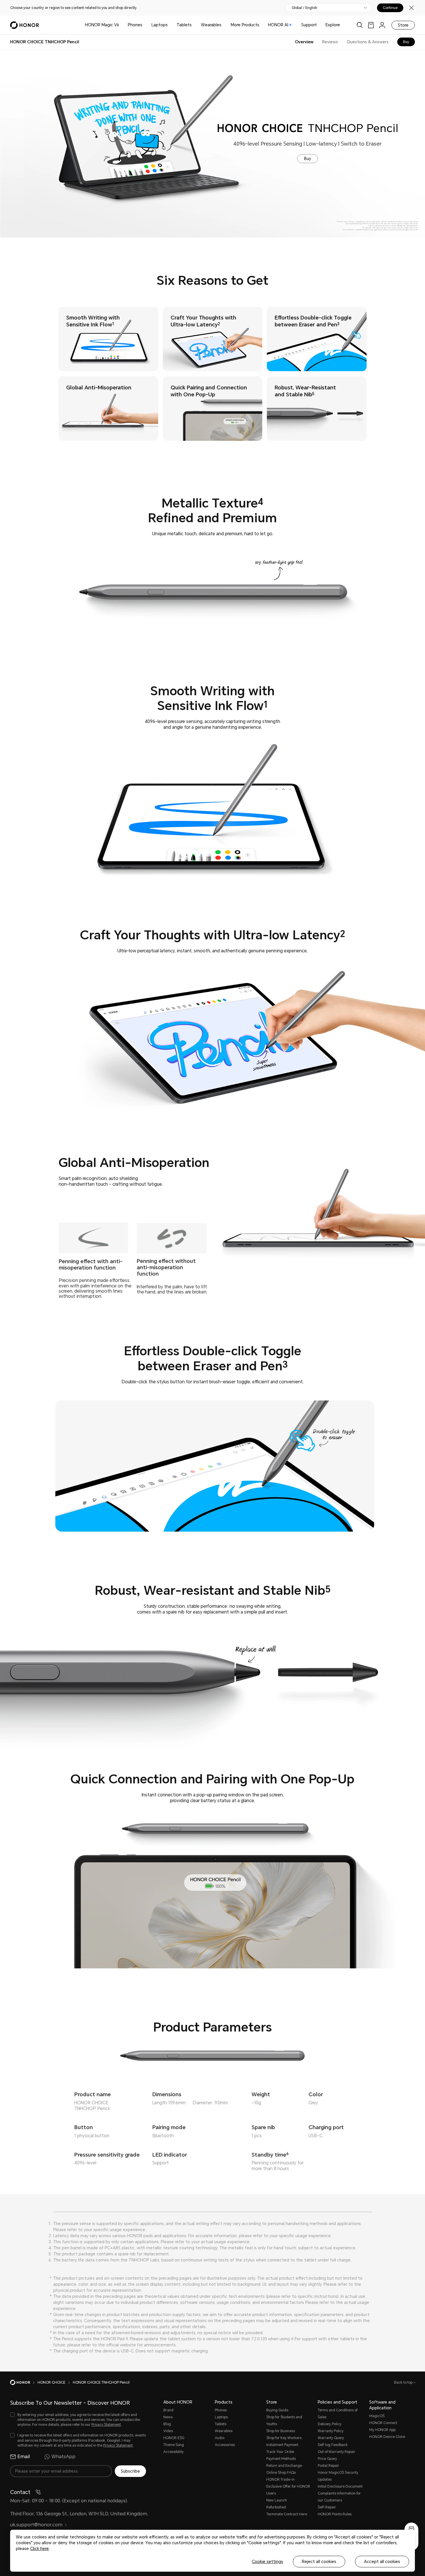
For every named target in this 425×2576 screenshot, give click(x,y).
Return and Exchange (284, 2466)
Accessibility (173, 2452)
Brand (168, 2410)
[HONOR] (24, 2382)
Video (168, 2431)
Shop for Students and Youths (284, 2421)
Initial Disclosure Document (340, 2486)
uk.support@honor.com (36, 2525)
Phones (135, 25)
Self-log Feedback (333, 2445)
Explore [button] (333, 25)
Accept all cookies (382, 2562)
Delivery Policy (330, 2424)
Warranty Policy (331, 2431)
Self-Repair (327, 2507)
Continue (390, 8)
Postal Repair (328, 2466)
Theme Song (174, 2445)
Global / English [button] (304, 8)
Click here (39, 2549)
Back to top (404, 2382)
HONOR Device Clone (387, 2437)
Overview (304, 42)
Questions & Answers (368, 42)
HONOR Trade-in (280, 2480)
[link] (371, 25)
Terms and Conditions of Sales (338, 2414)
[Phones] (145, 25)
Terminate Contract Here (287, 2514)
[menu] (382, 25)
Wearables (211, 25)
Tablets (184, 25)
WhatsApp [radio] (63, 2457)
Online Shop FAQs (281, 2473)
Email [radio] (24, 2457)
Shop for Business (281, 2431)
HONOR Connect (383, 2423)
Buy (406, 42)
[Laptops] (170, 25)
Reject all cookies (319, 2562)
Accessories (225, 2445)
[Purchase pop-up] (411, 2529)
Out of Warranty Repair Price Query (337, 2455)
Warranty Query (331, 2438)
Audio (220, 2438)
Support (309, 25)
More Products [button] (245, 25)
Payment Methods (281, 2459)
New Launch (277, 2500)
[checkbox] (78, 2420)
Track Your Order (280, 2452)
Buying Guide (277, 2410)
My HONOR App (382, 2430)
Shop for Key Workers (284, 2438)
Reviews (330, 42)
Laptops (160, 25)
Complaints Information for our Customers (339, 2497)
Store (403, 25)
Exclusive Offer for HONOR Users (288, 2490)
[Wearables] (224, 25)
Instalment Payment (282, 2445)
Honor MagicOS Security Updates (338, 2476)
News (168, 2417)
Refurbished (276, 2507)
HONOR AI (278, 25)
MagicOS (377, 2416)
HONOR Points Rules (335, 2514)
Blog (167, 2424)
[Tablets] (194, 25)
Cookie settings (267, 2562)
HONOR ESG (174, 2438)
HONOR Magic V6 (102, 25)
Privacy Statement (106, 2425)
